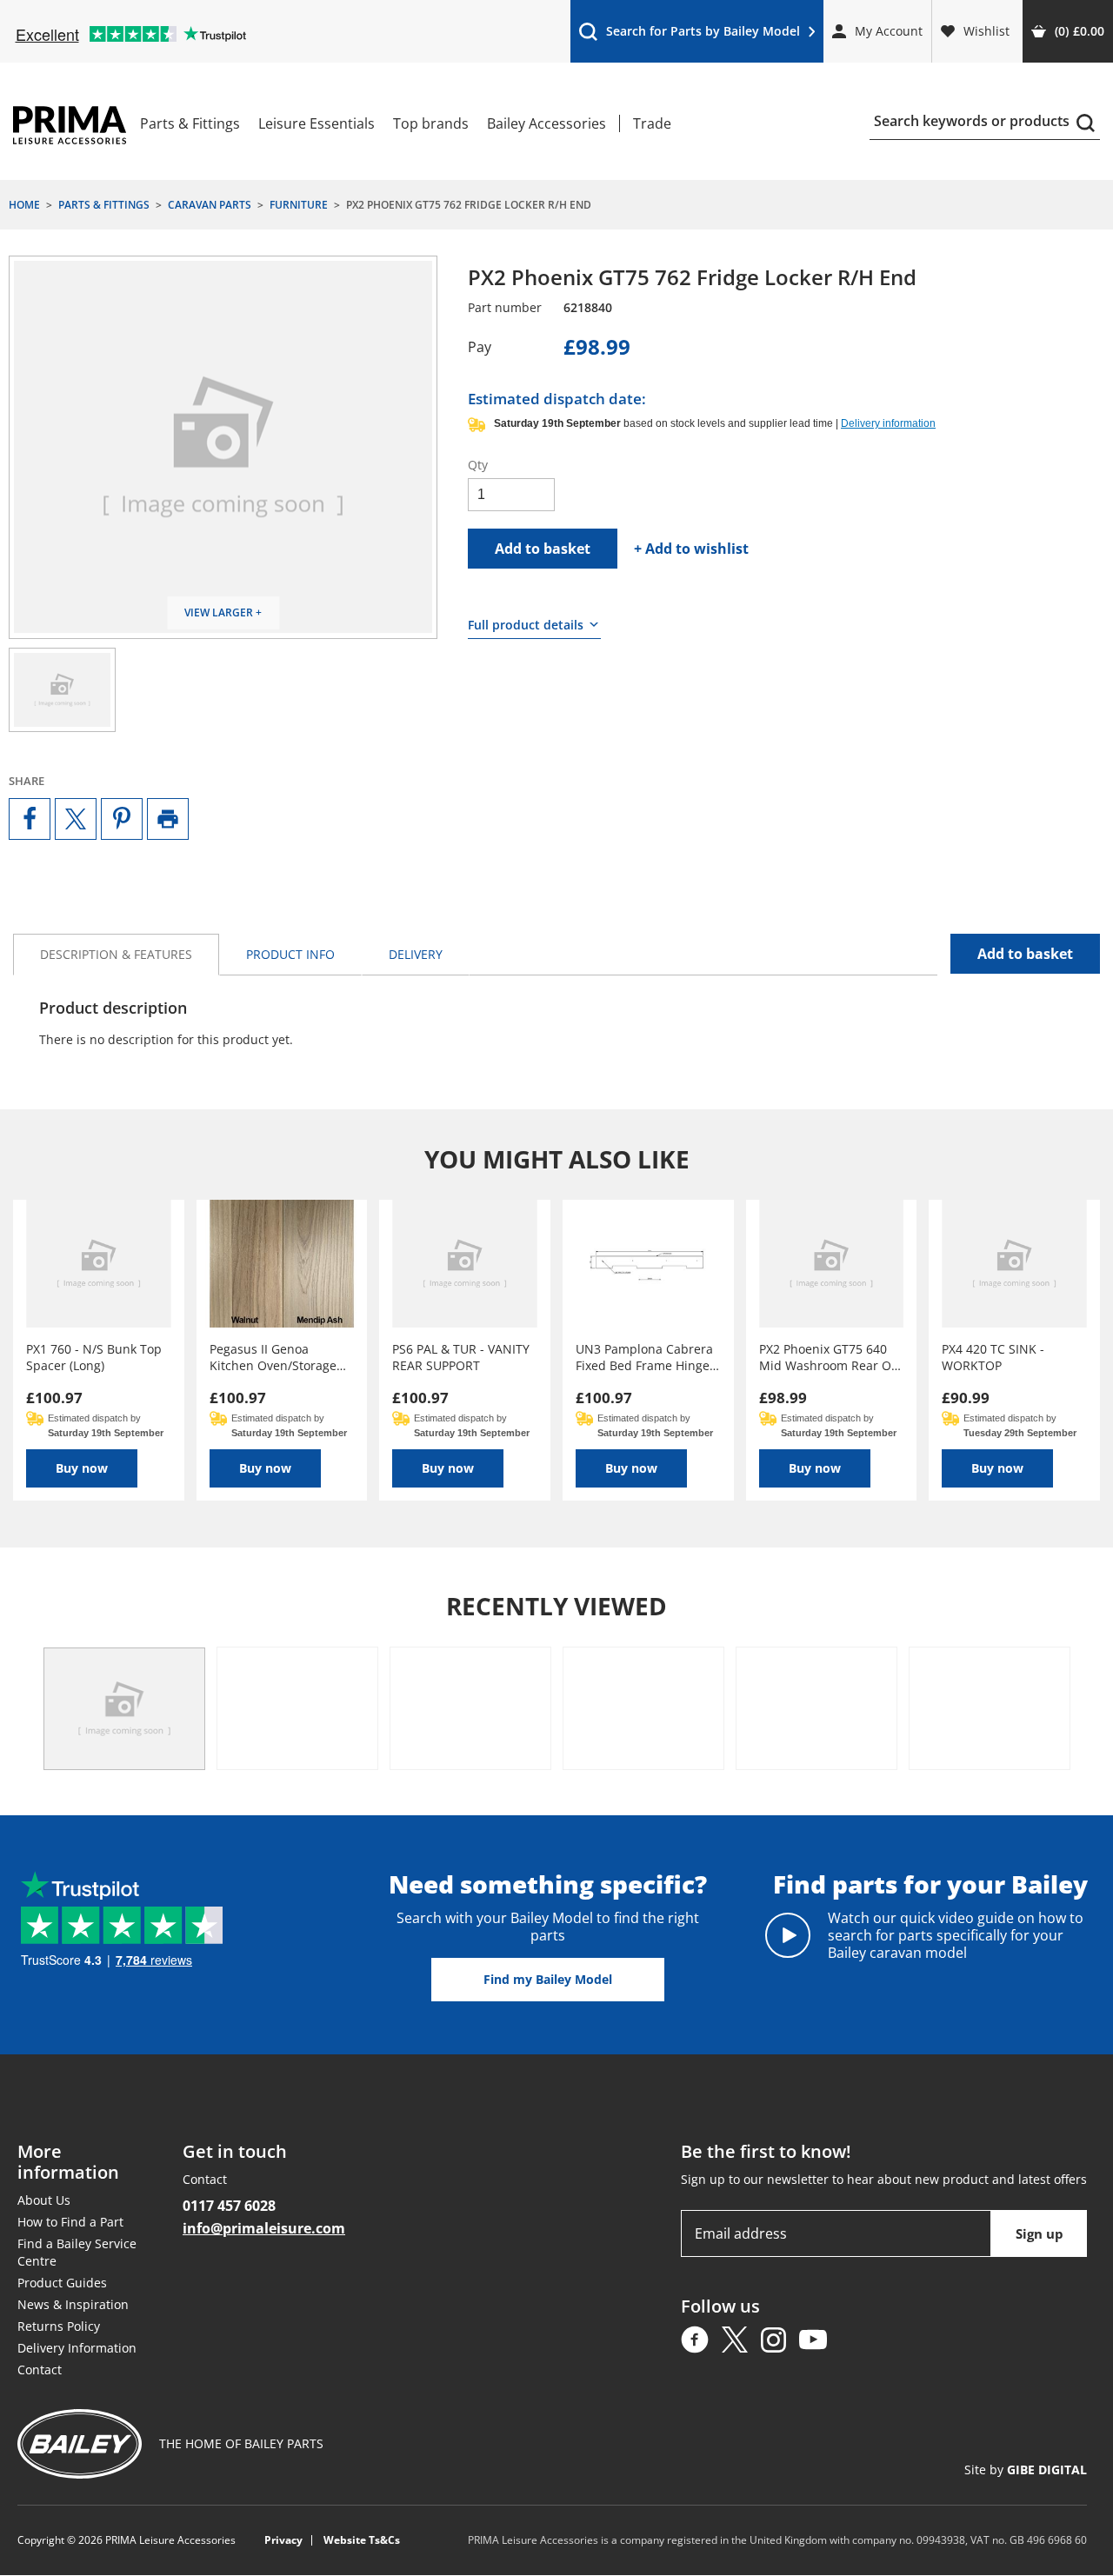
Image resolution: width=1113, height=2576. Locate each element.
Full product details (526, 625)
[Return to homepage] (70, 125)
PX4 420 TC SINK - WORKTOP (993, 1357)
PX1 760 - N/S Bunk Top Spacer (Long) (94, 1357)
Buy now (82, 1468)
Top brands (431, 123)
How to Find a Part (70, 2222)
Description (116, 954)
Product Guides (62, 2283)
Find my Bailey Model (548, 1979)
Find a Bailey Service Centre (77, 2252)
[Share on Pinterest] (122, 819)
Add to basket (543, 549)
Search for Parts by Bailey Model (689, 35)
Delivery (416, 954)
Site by (1026, 2470)
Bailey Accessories (547, 123)
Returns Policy (59, 2326)
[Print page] (168, 819)
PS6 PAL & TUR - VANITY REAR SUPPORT (461, 1357)
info (290, 954)
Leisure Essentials (317, 123)
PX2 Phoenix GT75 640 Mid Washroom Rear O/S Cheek (831, 1357)
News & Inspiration (73, 2304)
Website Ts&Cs (362, 2541)
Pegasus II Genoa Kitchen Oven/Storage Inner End (273, 1357)
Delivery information (888, 423)
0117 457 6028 (229, 2206)
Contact (40, 2370)
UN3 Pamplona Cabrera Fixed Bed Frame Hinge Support (644, 1357)
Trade (652, 123)
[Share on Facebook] (30, 819)
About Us (44, 2200)
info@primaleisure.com (264, 2228)
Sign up (1040, 2233)
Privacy (283, 2541)
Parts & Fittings (190, 123)
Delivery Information (77, 2348)
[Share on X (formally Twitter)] (76, 819)
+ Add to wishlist (691, 549)
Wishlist (986, 31)
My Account (889, 31)
